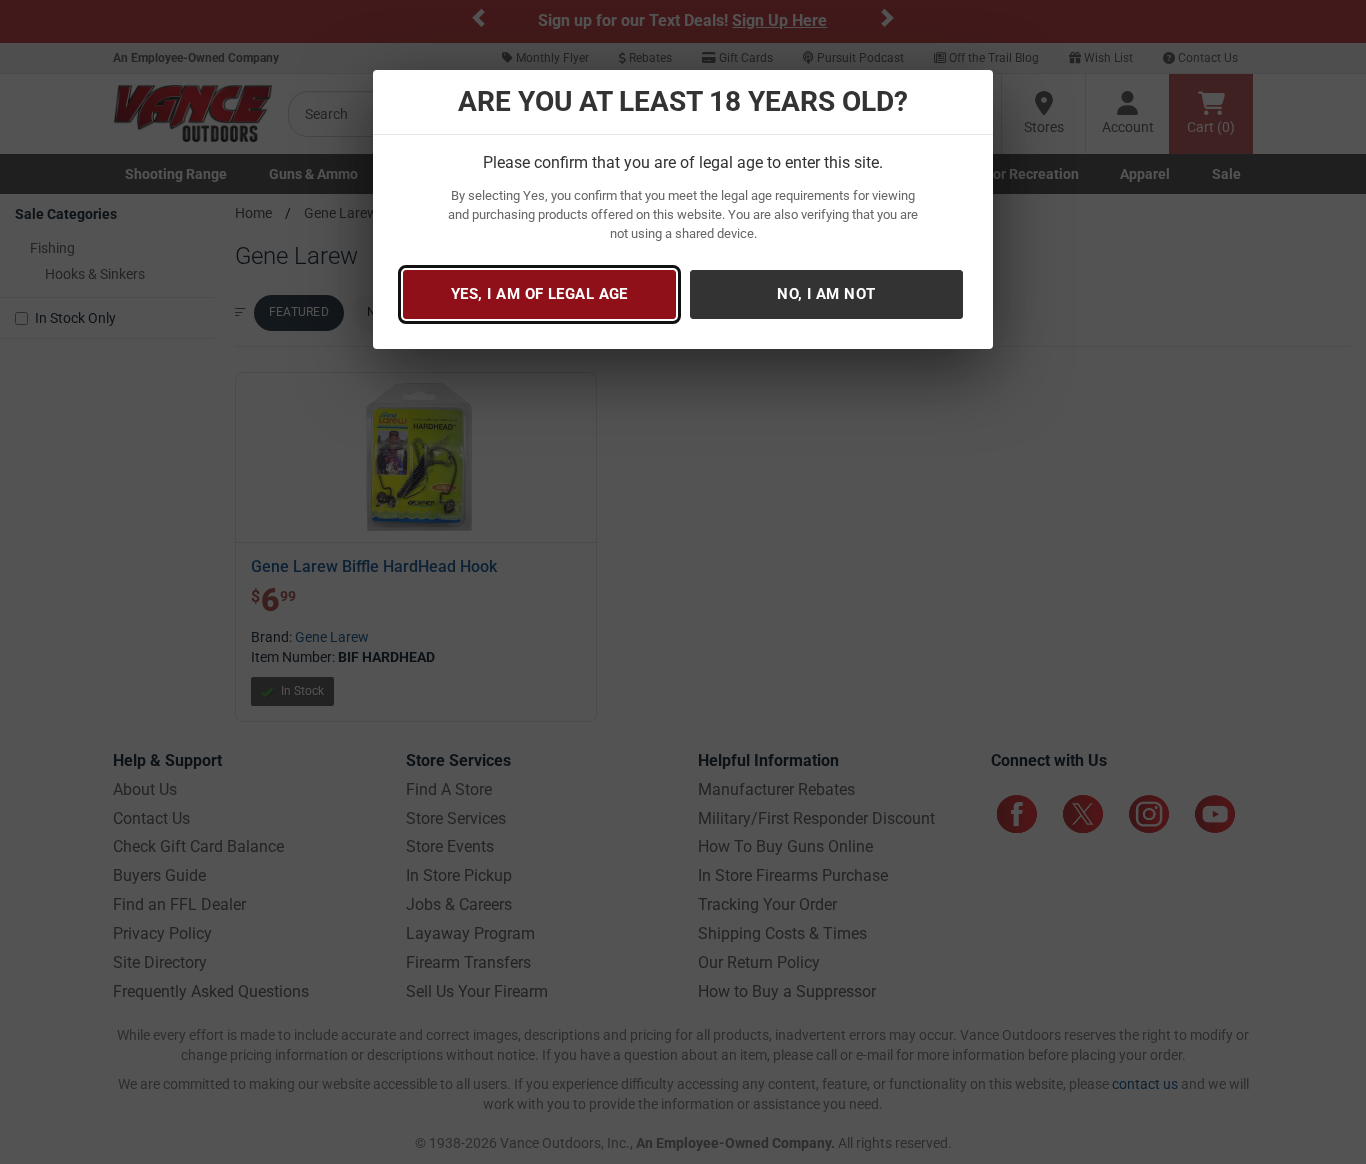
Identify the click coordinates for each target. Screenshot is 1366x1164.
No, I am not (826, 294)
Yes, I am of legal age (539, 294)
